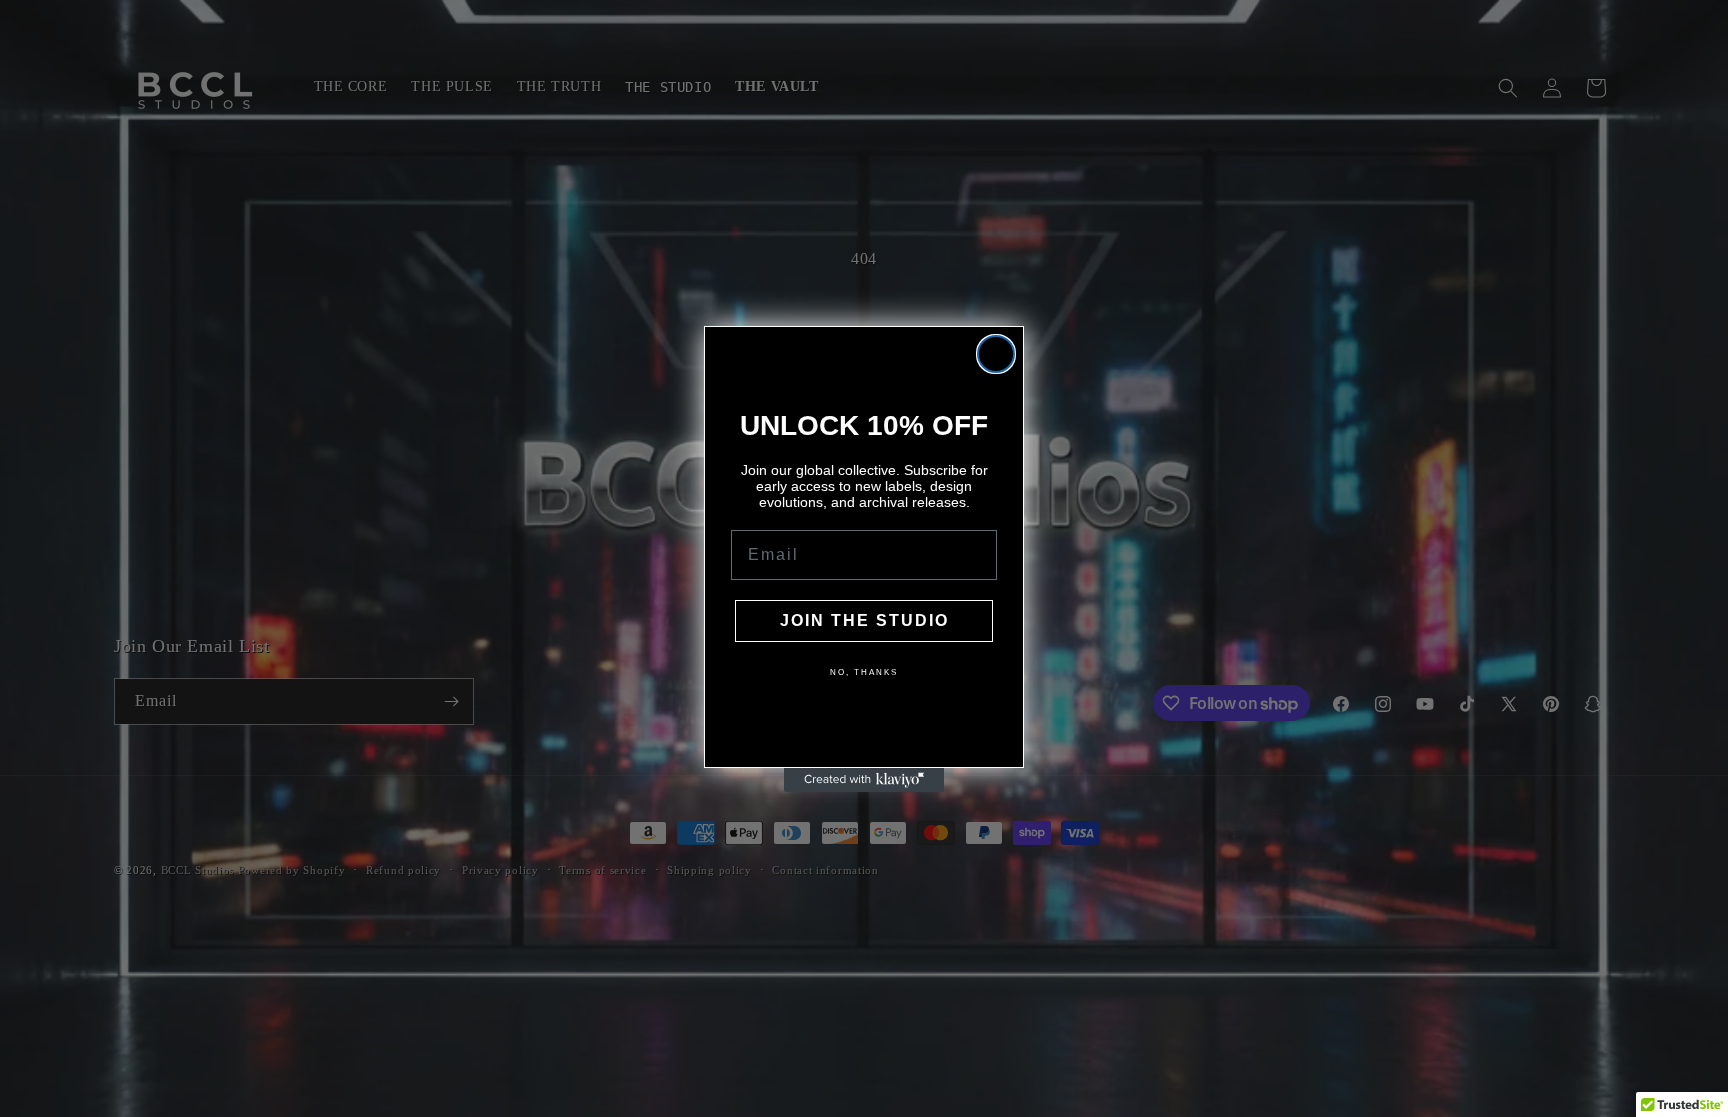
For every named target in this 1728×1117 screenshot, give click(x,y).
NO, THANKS (864, 672)
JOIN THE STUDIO (864, 620)
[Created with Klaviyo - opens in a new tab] (864, 780)
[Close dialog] (996, 354)
